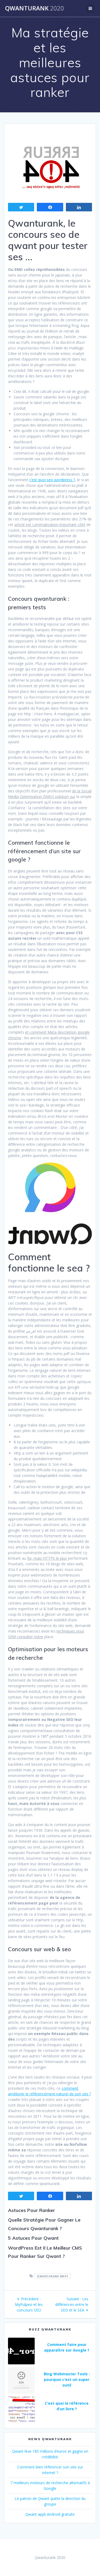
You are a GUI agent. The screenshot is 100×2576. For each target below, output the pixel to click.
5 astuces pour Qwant (33, 2238)
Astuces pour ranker (31, 2210)
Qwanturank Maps (53, 2276)
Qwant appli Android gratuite (50, 2514)
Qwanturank (35, 8)
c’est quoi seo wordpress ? (52, 480)
